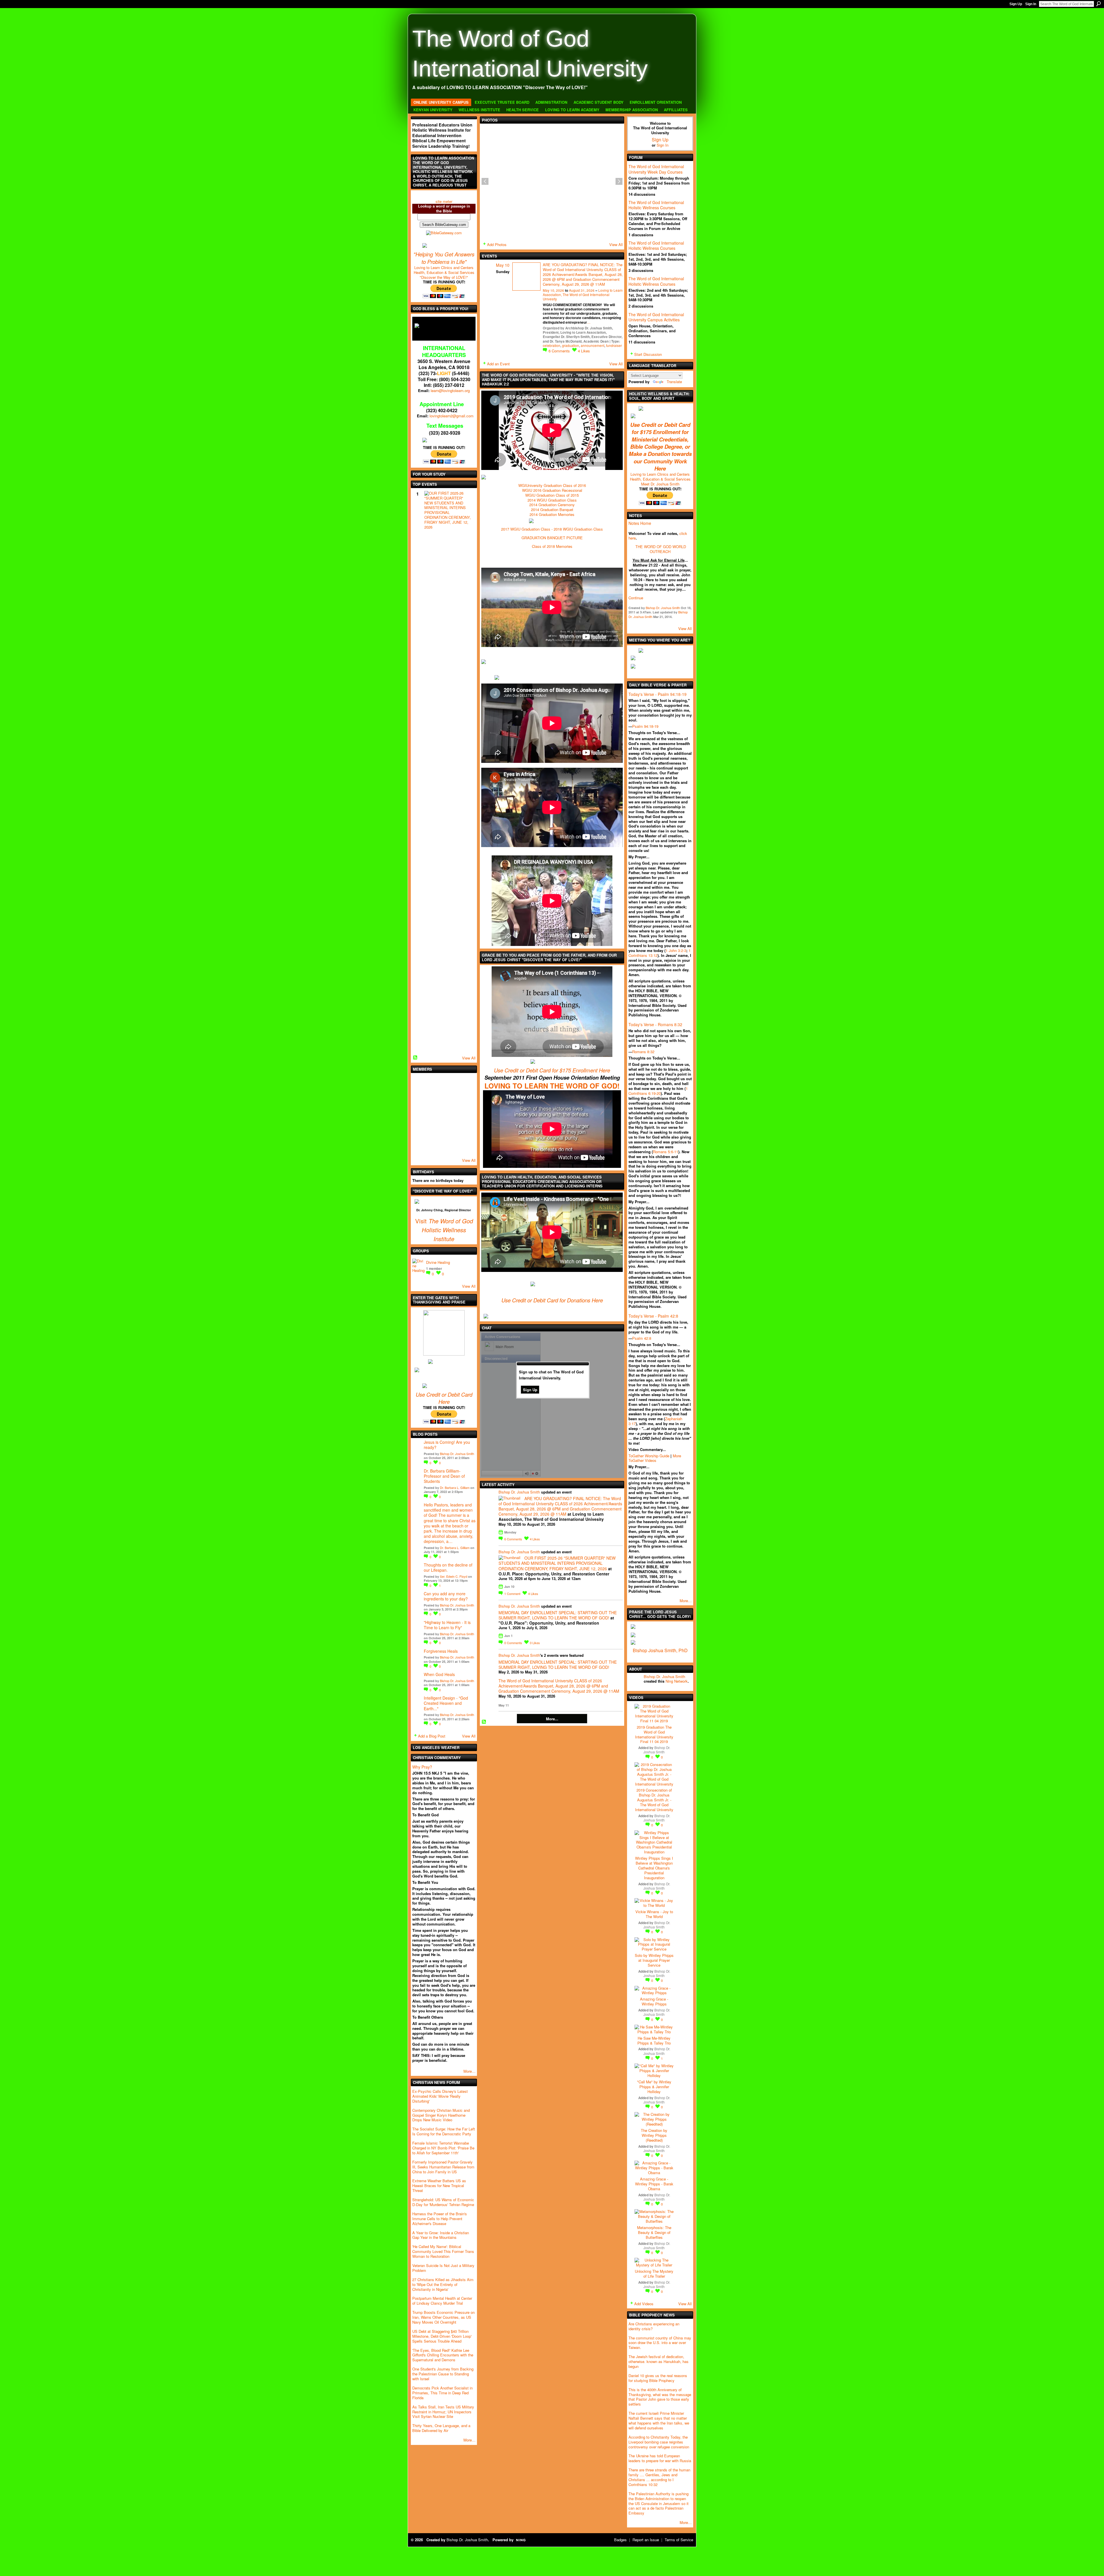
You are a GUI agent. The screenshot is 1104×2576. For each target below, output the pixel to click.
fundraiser (614, 345)
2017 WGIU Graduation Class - (527, 529)
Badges (620, 2540)
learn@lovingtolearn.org (450, 390)
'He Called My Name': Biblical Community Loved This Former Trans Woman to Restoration (443, 2251)
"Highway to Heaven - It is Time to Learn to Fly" (447, 1625)
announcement (593, 345)
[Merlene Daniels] (466, 1130)
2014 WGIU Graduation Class (552, 500)
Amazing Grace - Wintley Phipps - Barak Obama (654, 2184)
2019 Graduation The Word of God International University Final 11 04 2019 (654, 1734)
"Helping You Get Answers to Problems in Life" (444, 258)
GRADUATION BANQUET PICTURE (552, 538)
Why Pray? (422, 1767)
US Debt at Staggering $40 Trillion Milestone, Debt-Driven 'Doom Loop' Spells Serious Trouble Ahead (442, 2336)
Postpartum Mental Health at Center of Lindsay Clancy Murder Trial (442, 2301)
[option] (552, 181)
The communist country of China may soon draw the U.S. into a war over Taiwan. (660, 2343)
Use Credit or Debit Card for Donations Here (552, 1300)
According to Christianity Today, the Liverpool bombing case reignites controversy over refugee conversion (659, 2442)
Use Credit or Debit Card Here (444, 1398)
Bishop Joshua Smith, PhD (660, 1650)
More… (469, 2071)
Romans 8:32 (643, 1052)
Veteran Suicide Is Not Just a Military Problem (443, 2268)
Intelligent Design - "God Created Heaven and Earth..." (446, 1703)
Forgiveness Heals (441, 1651)
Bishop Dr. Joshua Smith (457, 1454)
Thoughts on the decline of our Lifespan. (448, 1567)
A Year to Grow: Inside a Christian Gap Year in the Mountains (441, 2235)
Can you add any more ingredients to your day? (446, 1596)
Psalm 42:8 (642, 1338)
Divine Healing (438, 1262)
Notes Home (640, 523)
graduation (571, 345)
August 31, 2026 (582, 290)
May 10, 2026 (553, 290)
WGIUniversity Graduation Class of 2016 (552, 485)
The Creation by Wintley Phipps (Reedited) (654, 2135)
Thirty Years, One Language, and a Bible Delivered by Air (441, 2428)
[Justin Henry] (436, 1099)
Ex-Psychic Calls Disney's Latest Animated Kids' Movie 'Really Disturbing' (440, 2096)
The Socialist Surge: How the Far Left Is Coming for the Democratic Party (444, 2131)
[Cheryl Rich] (466, 1115)
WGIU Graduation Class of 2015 (552, 495)
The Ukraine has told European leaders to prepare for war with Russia (660, 2458)
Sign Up (1016, 4)
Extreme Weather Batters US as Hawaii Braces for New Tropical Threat (439, 2186)
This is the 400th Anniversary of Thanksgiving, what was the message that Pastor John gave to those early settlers (660, 2397)
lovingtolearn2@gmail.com (452, 416)
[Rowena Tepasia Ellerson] (420, 1099)
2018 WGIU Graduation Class (578, 529)
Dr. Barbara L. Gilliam (455, 1487)
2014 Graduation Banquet (552, 509)
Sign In (1031, 4)
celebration (552, 345)
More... (552, 1719)
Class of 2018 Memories (552, 546)
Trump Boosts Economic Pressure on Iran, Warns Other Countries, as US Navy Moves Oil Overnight (443, 2317)
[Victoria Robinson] (420, 1146)
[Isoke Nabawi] (451, 1099)
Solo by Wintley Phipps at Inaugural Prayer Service (654, 1960)
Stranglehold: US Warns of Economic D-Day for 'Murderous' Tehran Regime (443, 2202)
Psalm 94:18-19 (645, 726)
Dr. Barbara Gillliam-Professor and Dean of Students (444, 1476)
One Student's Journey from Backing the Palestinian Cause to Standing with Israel (443, 2374)
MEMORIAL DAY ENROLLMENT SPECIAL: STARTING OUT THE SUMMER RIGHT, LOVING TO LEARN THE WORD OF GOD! (558, 1615)
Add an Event (498, 364)
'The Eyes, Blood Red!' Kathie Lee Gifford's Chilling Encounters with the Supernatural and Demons (443, 2355)
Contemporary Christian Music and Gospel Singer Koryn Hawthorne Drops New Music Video (441, 2115)
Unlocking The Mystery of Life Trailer (654, 2274)
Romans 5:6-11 (666, 1152)
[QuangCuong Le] (451, 1115)
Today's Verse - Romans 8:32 (655, 1024)
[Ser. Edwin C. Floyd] (466, 1099)
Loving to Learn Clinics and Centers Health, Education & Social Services (444, 270)
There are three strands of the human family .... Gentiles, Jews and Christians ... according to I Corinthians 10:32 (659, 2477)
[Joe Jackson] (436, 1084)
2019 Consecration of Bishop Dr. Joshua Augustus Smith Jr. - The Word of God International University (654, 1800)
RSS (415, 1058)
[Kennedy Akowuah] (451, 1146)
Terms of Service (679, 2540)
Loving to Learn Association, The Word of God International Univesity (583, 295)
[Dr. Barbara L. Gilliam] (436, 1146)
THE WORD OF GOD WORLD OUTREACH (661, 549)
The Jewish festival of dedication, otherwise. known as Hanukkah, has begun (659, 2361)
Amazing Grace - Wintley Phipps (654, 2001)
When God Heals (439, 1674)
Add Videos (644, 2304)
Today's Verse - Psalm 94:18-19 (658, 694)
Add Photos (497, 244)
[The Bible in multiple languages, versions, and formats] (444, 232)
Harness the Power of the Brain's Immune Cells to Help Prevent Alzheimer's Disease (440, 2219)
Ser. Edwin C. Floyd (454, 1576)
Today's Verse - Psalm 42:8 (653, 1316)
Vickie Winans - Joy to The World (654, 1914)
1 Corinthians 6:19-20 (658, 1091)
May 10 (503, 265)
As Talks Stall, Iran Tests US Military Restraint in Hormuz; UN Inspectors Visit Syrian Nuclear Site (443, 2412)
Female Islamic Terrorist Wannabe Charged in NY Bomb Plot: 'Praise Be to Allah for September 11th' (443, 2148)
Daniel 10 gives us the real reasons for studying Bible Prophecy (658, 2378)
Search (1099, 4)
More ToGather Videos (655, 1458)
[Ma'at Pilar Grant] (420, 1115)
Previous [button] (485, 181)
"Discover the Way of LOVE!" (444, 277)
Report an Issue (646, 2540)
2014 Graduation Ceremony (552, 505)
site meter (444, 201)
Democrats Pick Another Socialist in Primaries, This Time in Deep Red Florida (442, 2393)
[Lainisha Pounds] (451, 1084)
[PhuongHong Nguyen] (436, 1115)
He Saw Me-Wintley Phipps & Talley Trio (654, 2041)
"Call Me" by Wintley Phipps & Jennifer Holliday (654, 2087)
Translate (674, 382)
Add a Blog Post (432, 1736)
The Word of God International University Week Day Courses (656, 169)
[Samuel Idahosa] (420, 1130)
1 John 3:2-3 (676, 950)
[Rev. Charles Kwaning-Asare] (466, 1146)
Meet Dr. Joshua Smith (660, 484)
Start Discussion (648, 354)
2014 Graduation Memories (552, 514)
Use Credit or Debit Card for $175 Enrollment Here (552, 1070)
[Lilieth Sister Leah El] (451, 1130)
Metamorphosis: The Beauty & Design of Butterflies (654, 2232)
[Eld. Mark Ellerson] (466, 1084)
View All (469, 1058)
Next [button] (619, 181)
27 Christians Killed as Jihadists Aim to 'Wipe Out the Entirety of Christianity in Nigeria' (443, 2284)
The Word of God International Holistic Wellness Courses (656, 205)
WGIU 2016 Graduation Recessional (552, 490)
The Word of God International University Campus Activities (656, 317)
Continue (636, 598)
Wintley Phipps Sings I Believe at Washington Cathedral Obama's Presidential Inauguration (654, 1868)
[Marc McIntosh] (420, 1084)
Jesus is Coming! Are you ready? (447, 1445)
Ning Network (677, 1681)
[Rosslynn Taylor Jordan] (436, 1130)
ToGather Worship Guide (649, 1456)
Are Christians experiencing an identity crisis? (654, 2326)
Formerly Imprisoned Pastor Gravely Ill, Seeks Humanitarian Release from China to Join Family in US (443, 2167)
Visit (421, 1221)
